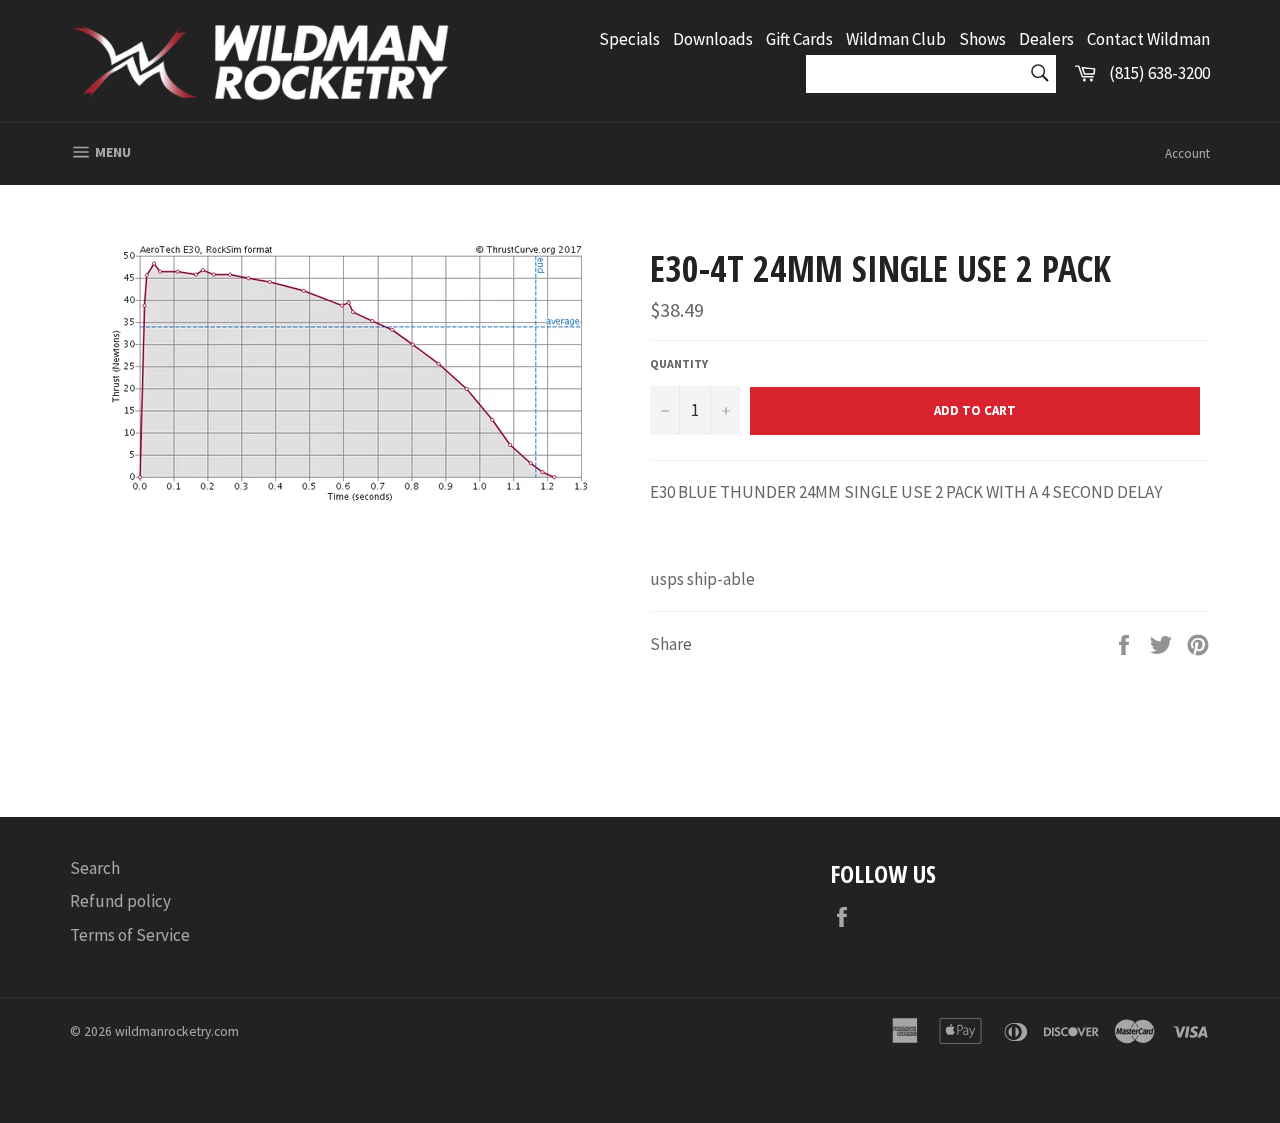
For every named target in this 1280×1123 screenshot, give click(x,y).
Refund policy (120, 901)
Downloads (713, 39)
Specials (629, 39)
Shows (982, 39)
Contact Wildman (1148, 39)
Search (95, 868)
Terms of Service (130, 935)
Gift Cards (799, 39)
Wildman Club (896, 39)
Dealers (1046, 39)
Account (1187, 153)
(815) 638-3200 (1159, 73)
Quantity (679, 363)
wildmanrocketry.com (177, 1031)
